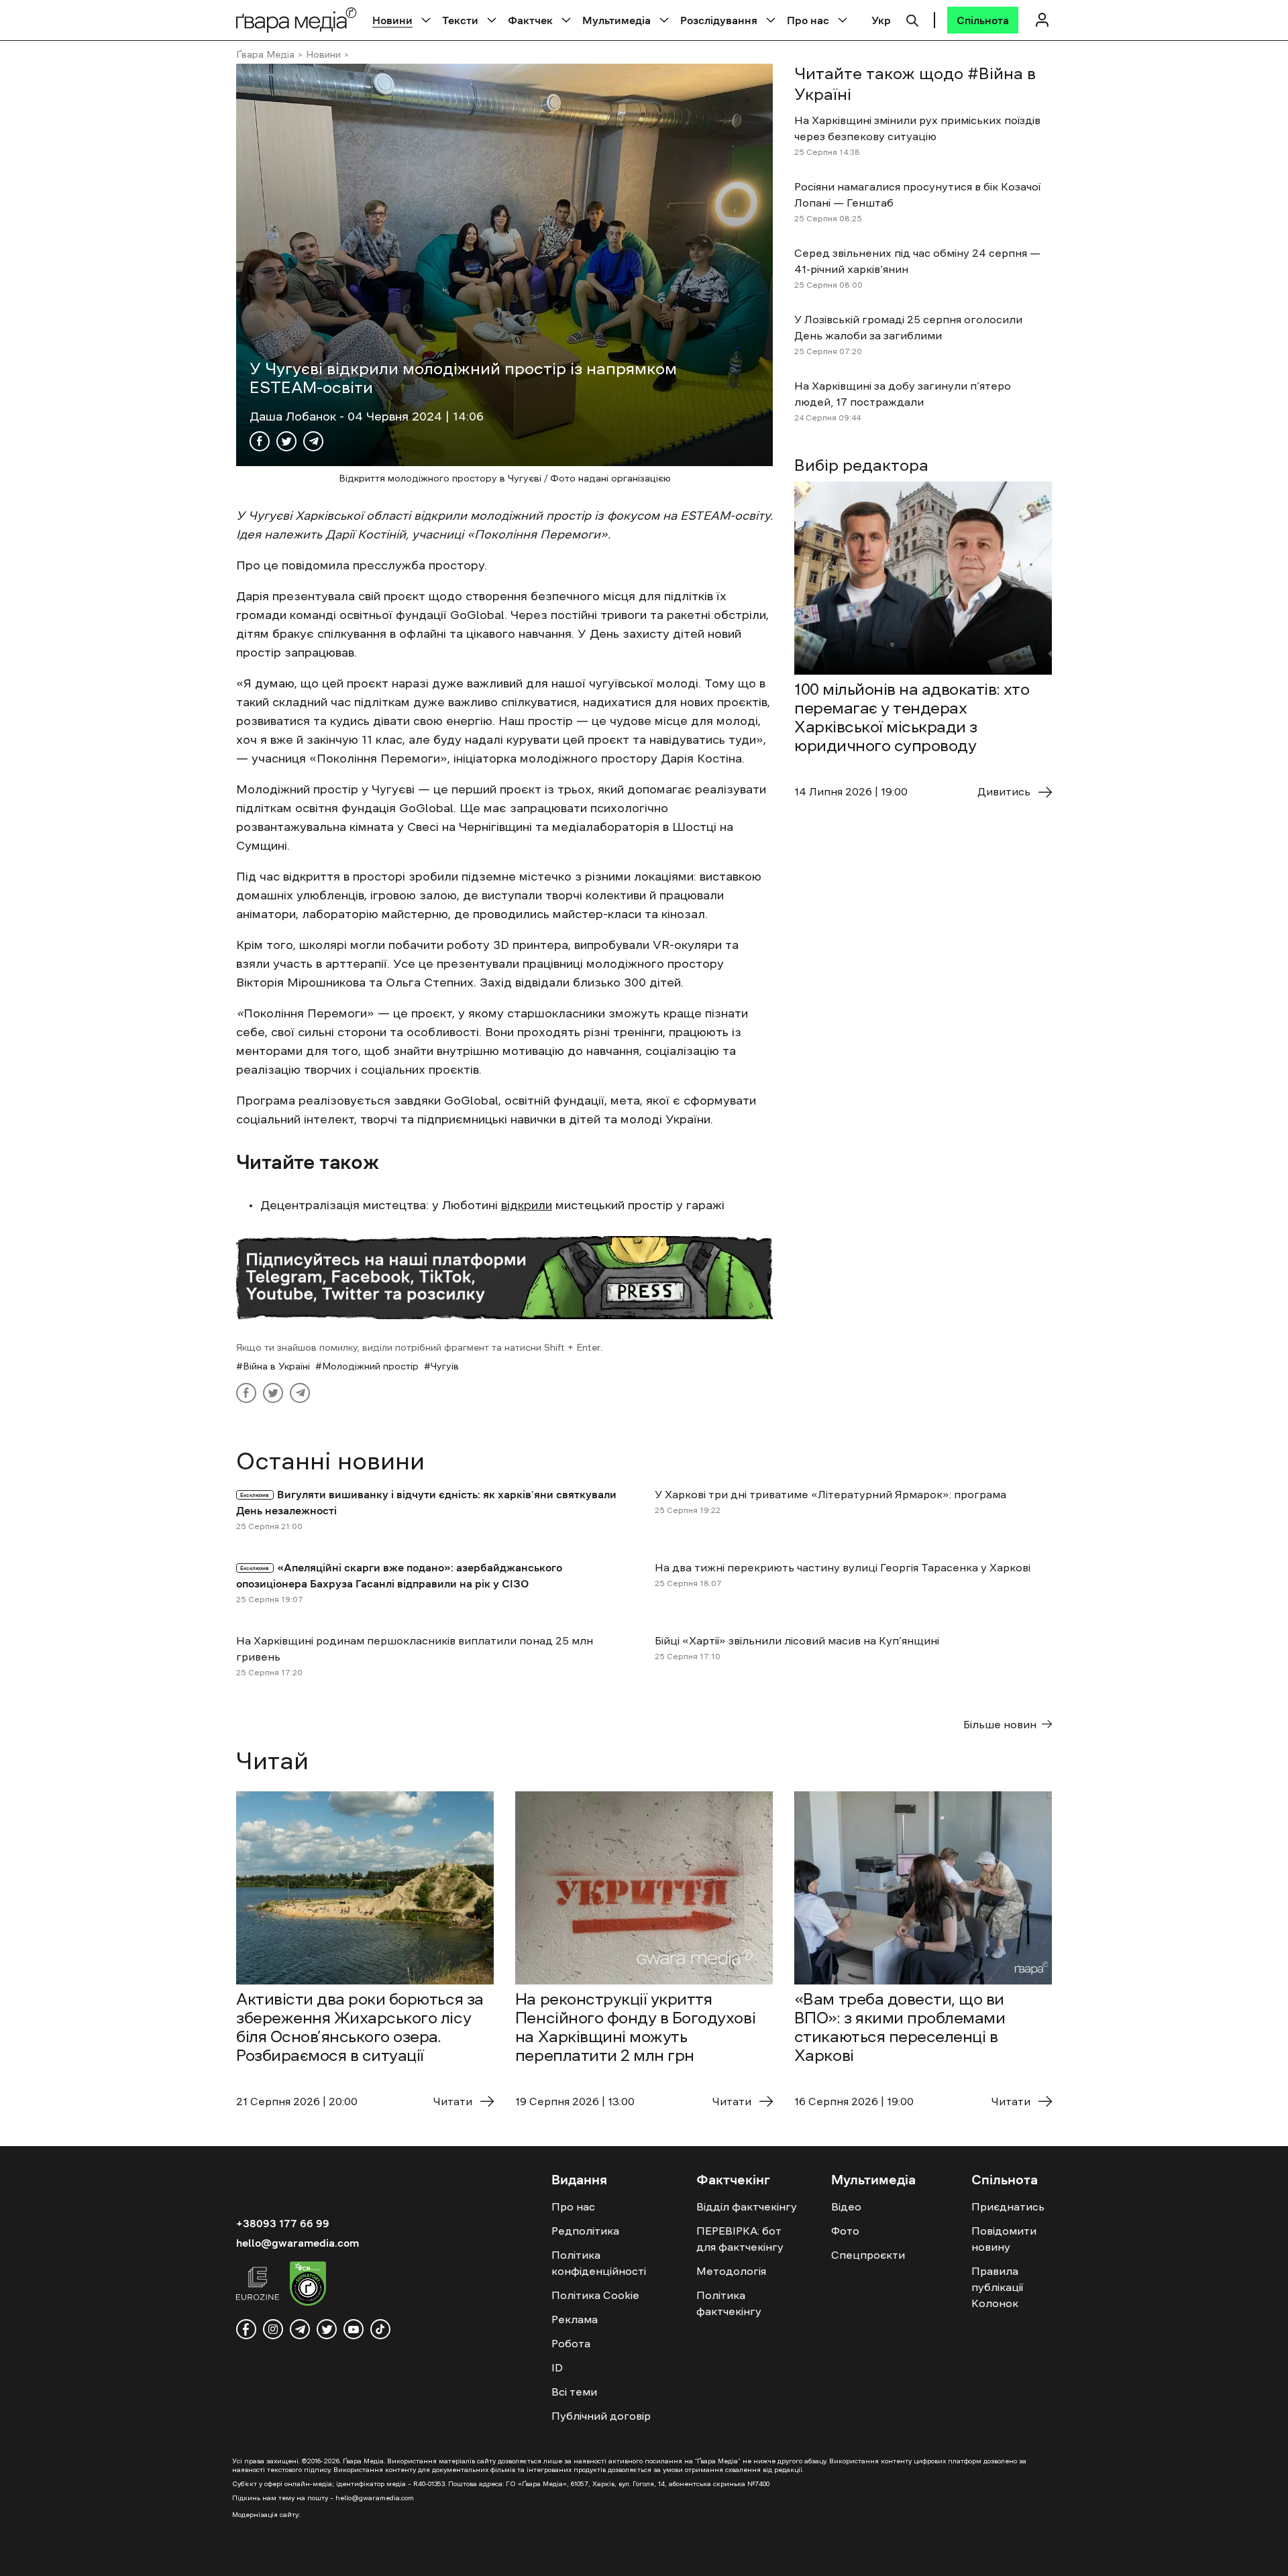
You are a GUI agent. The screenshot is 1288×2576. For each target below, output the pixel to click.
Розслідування (719, 20)
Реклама (575, 2319)
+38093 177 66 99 (283, 2223)
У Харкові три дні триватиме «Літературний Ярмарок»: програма (830, 1494)
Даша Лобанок (294, 416)
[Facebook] (260, 441)
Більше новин (1000, 1724)
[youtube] (354, 2329)
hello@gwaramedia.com (298, 2243)
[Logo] (297, 20)
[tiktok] (380, 2329)
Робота (571, 2343)
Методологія (731, 2271)
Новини (392, 20)
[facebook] (246, 2329)
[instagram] (273, 2329)
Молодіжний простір (370, 1366)
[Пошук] (912, 19)
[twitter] (327, 2329)
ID (557, 2367)
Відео (846, 2206)
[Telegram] (313, 441)
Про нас (808, 20)
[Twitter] (286, 441)
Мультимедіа (616, 20)
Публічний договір (601, 2416)
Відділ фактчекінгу (747, 2206)
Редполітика (585, 2231)
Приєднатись (1008, 2206)
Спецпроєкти (868, 2255)
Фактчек (530, 20)
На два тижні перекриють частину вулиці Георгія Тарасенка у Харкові (843, 1567)
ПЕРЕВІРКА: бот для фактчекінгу (740, 2239)
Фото (845, 2231)
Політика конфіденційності (599, 2263)
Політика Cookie (595, 2295)
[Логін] (1042, 20)
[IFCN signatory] (308, 2286)
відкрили (527, 1205)
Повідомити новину (1004, 2239)
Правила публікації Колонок (997, 2287)
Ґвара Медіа (265, 54)
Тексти (460, 20)
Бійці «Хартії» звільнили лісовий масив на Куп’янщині (797, 1640)
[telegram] (300, 2329)
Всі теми (574, 2392)
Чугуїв (445, 1366)
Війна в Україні (276, 1366)
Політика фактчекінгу (729, 2303)
